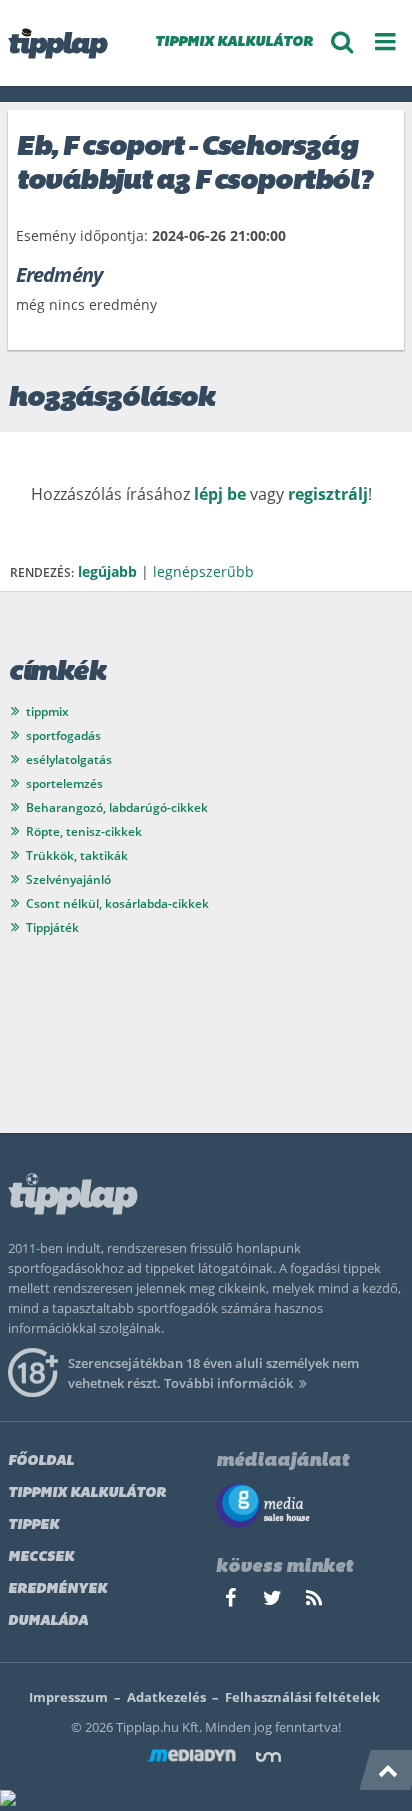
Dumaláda (48, 1621)
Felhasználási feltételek (302, 1697)
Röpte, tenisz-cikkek (84, 831)
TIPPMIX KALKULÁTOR (234, 42)
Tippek (33, 1525)
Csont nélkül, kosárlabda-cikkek (117, 903)
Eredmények (57, 1589)
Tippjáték (52, 927)
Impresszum (68, 1697)
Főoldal (41, 1461)
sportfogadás (63, 735)
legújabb (107, 571)
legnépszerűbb (203, 571)
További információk (228, 1383)
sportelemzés (64, 783)
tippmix (47, 711)
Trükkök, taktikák (77, 855)
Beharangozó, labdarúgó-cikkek (117, 807)
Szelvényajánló (68, 879)
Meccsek (41, 1557)
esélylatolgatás (69, 759)
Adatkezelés (166, 1697)
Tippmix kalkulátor (87, 1493)
